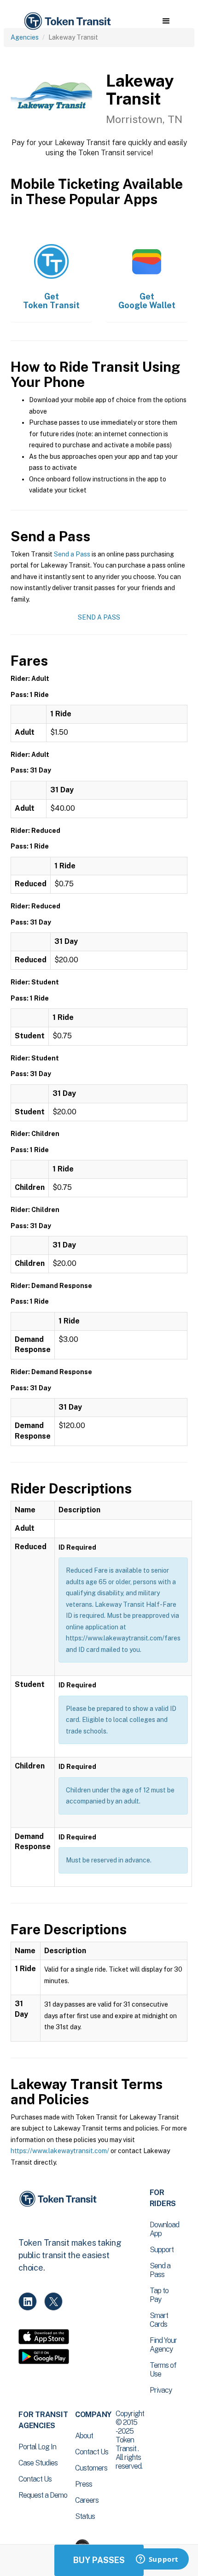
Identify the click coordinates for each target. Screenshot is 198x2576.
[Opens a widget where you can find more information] (157, 2560)
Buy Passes (99, 2560)
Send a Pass (72, 554)
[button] (166, 21)
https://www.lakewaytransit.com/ (60, 2151)
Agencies (25, 37)
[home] (67, 21)
